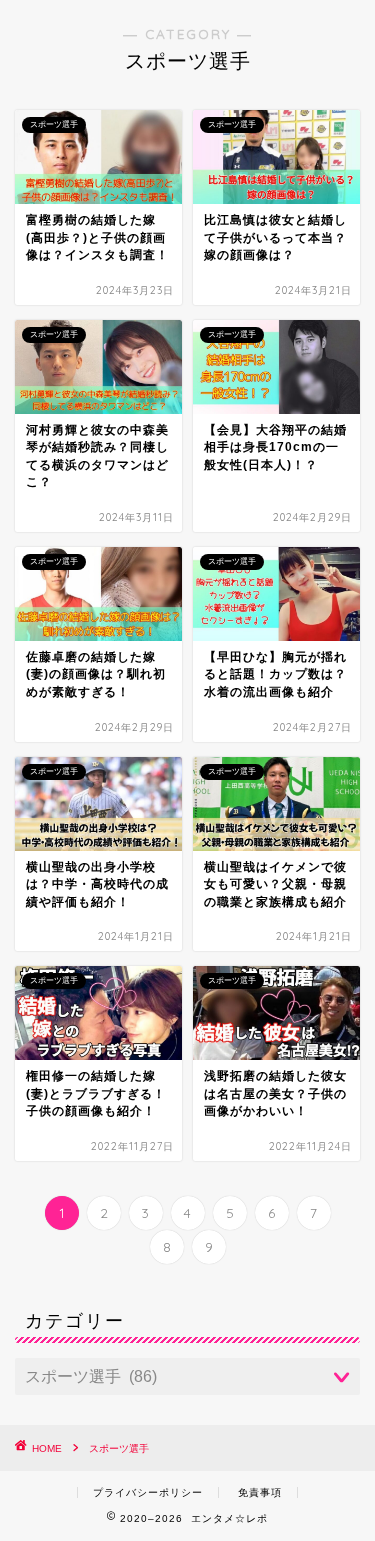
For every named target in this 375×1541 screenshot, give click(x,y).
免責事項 (260, 1492)
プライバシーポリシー (148, 1492)
